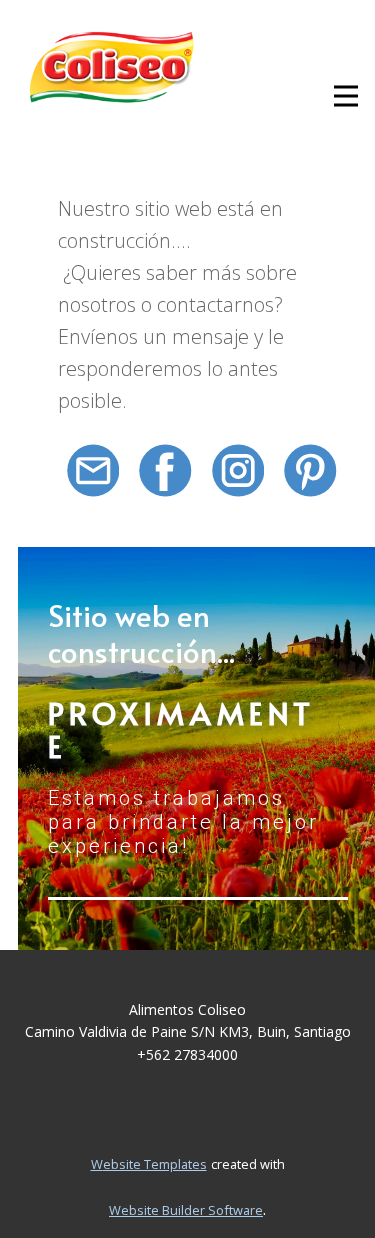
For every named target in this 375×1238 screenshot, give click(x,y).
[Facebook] (165, 470)
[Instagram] (238, 470)
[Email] (93, 470)
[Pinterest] (310, 470)
